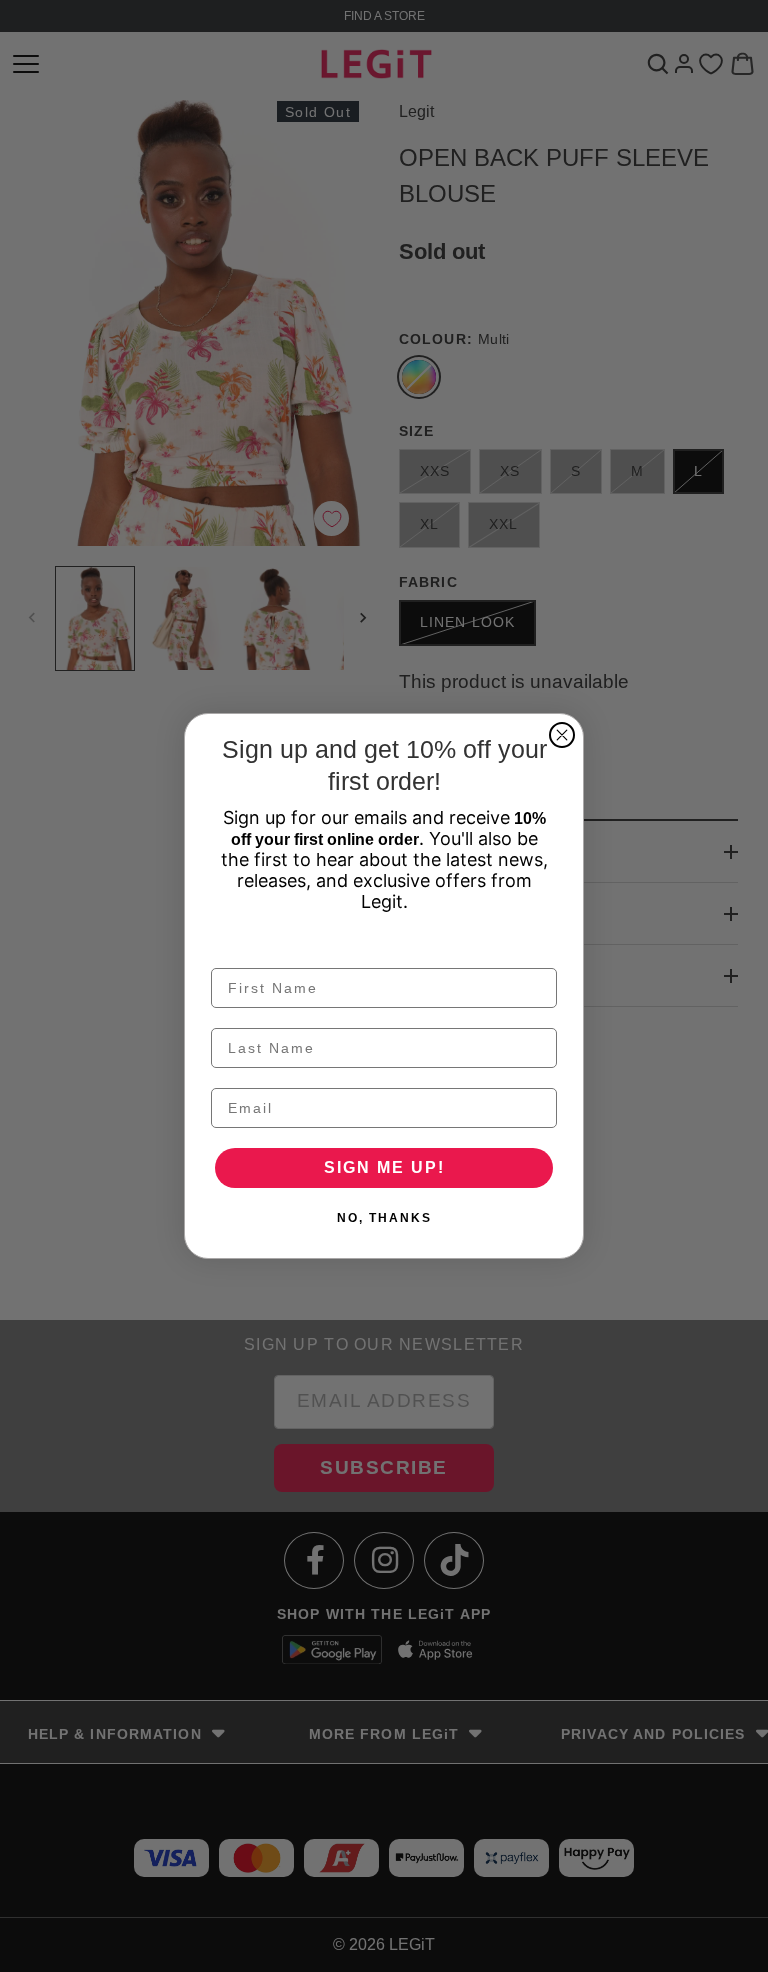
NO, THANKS (384, 1218)
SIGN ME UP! (384, 1167)
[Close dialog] (562, 735)
